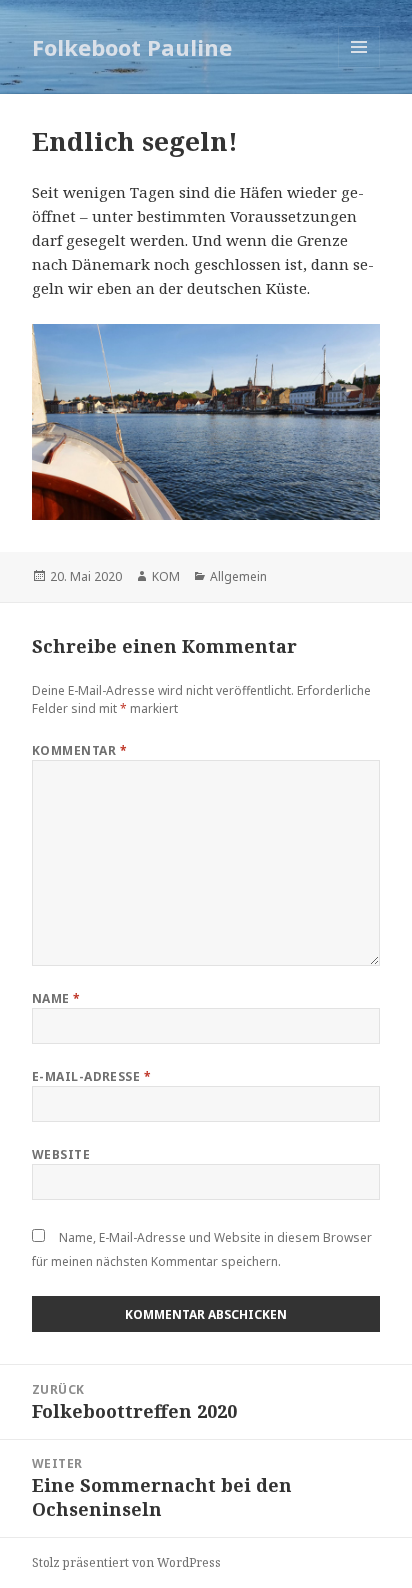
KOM (166, 576)
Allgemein (238, 576)
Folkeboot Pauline (132, 47)
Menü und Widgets (359, 67)
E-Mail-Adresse (92, 1076)
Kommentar (79, 750)
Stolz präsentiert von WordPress (126, 1562)
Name (56, 998)
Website (61, 1154)
